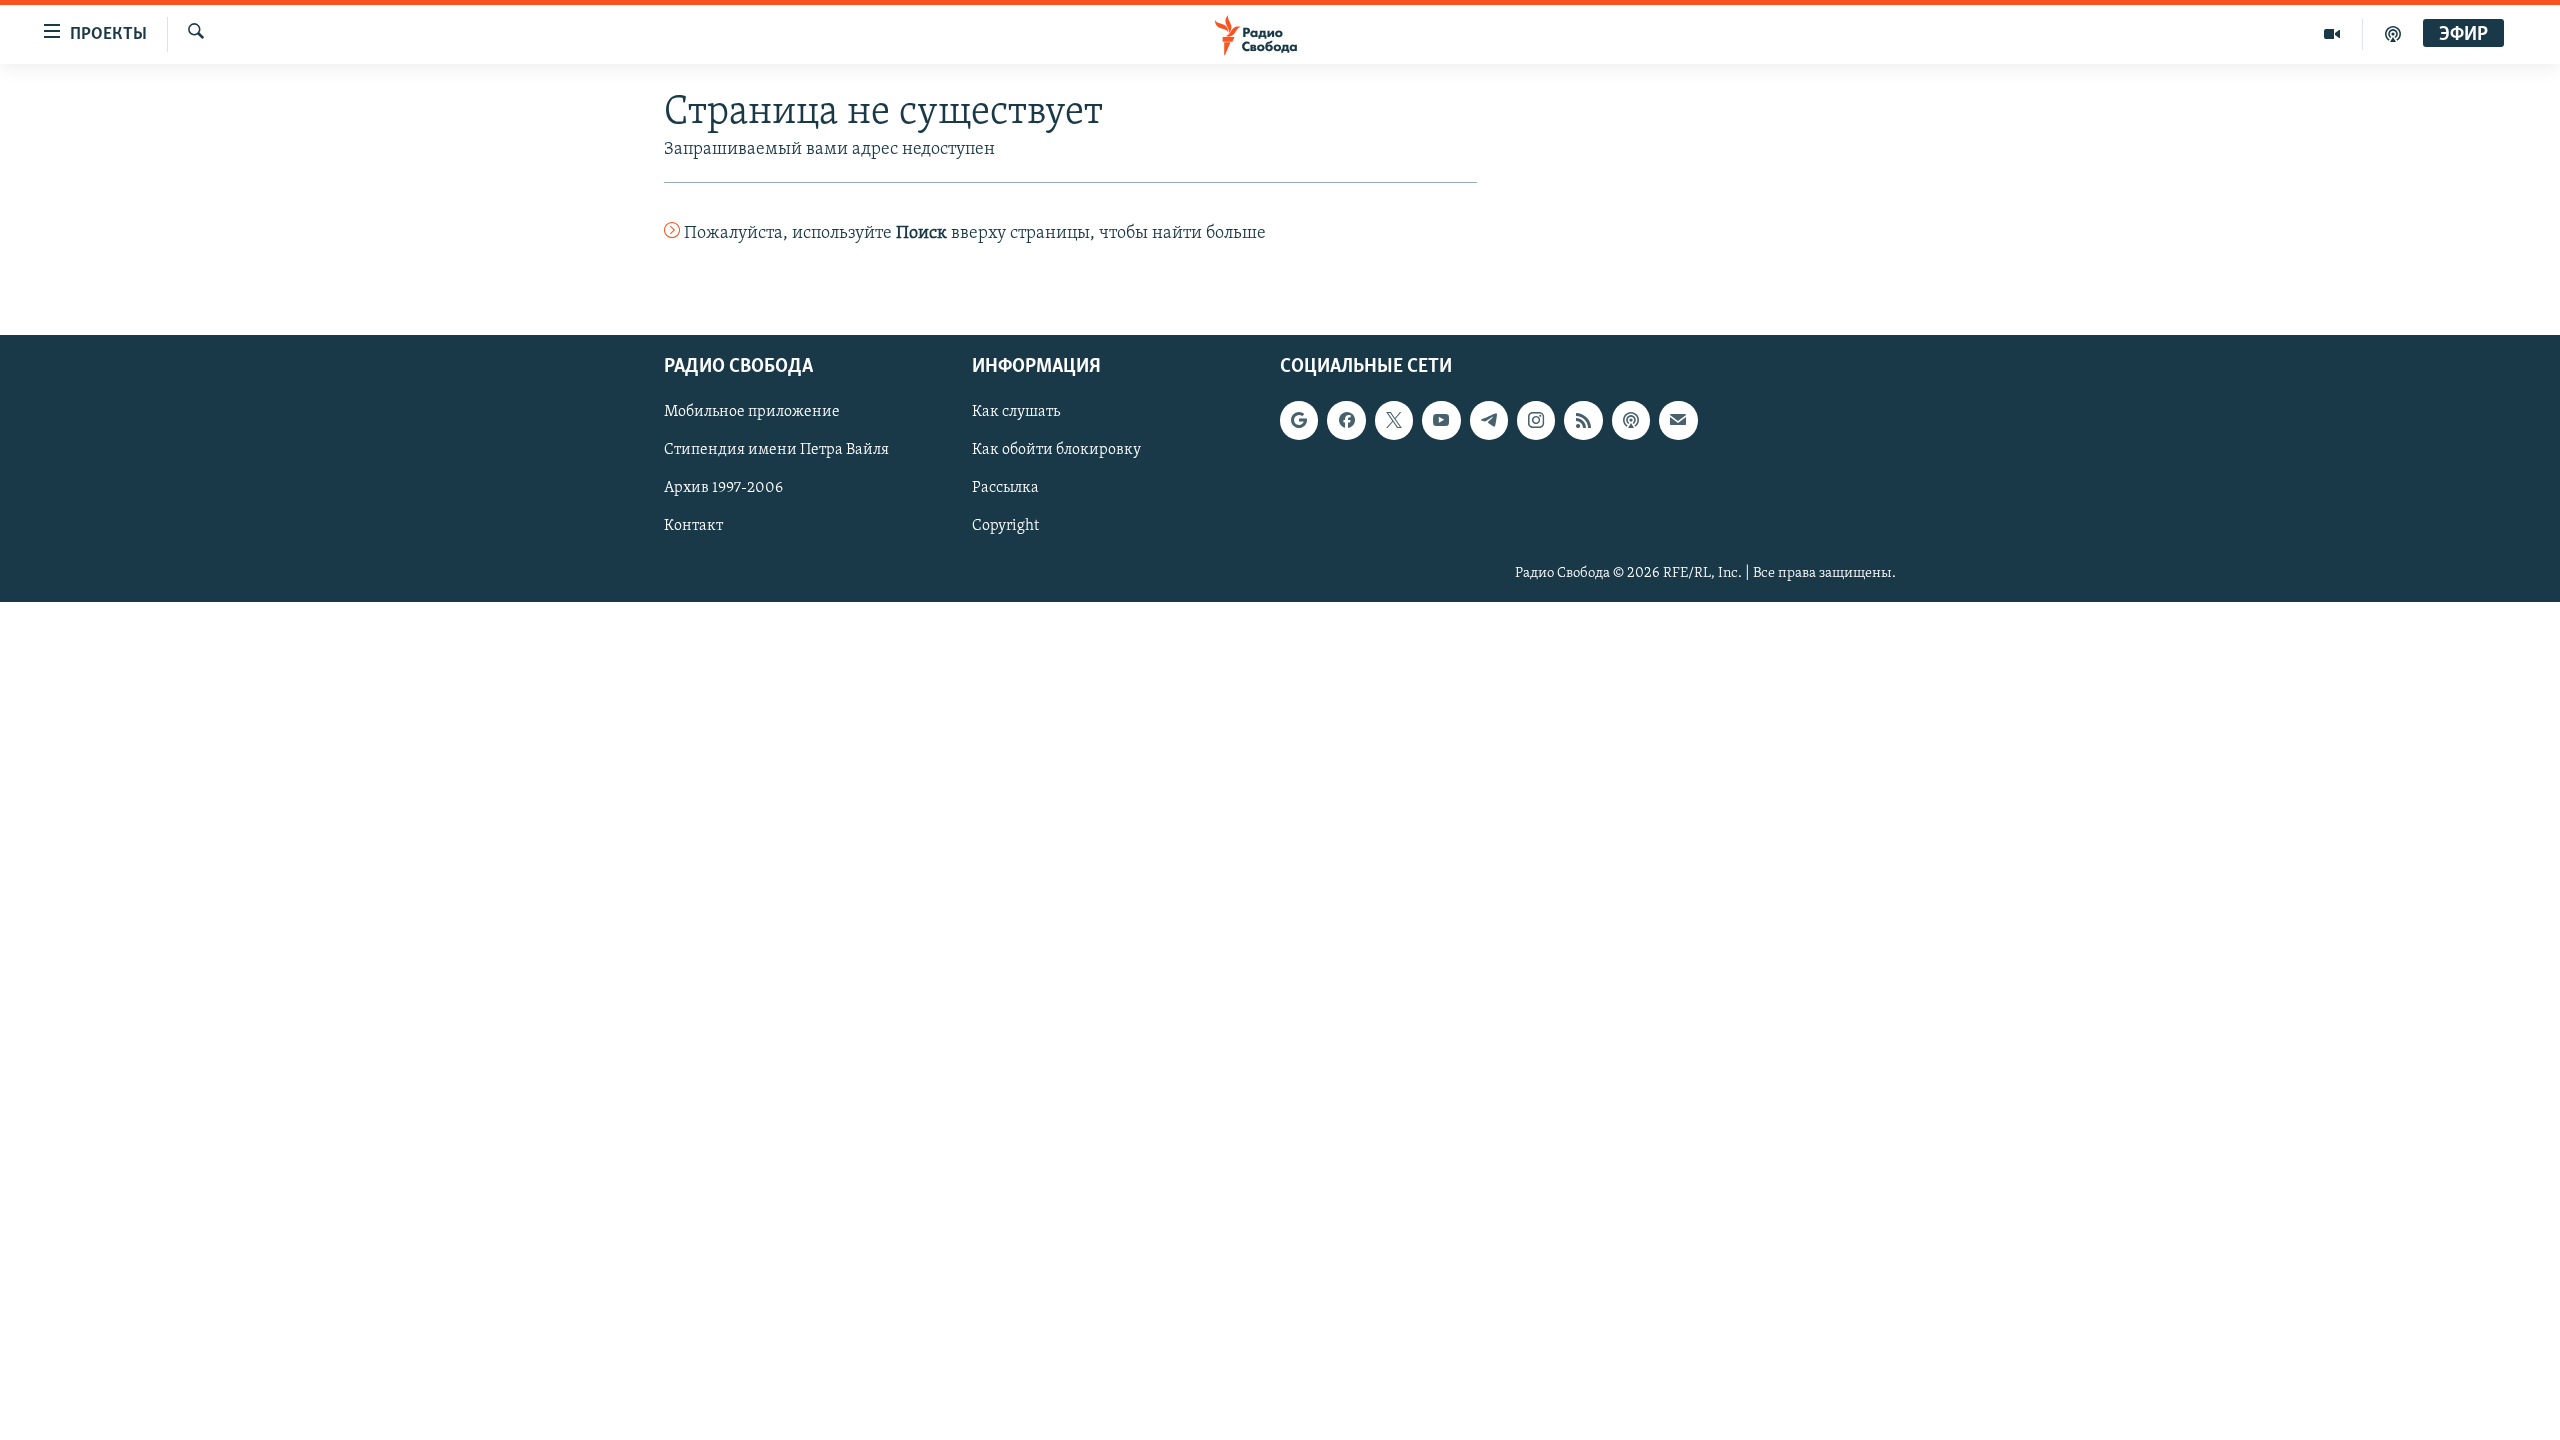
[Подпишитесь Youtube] (1441, 420)
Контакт (693, 526)
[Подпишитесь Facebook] (1346, 420)
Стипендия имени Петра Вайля (776, 450)
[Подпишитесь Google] (1299, 420)
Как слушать (1016, 412)
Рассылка (1005, 488)
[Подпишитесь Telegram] (1489, 420)
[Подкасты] (1631, 420)
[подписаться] (1678, 420)
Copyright (1005, 526)
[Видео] (2332, 34)
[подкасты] (2393, 34)
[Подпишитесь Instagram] (1536, 420)
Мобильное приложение (752, 412)
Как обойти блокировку (1056, 450)
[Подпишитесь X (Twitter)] (1394, 420)
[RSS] (1583, 420)
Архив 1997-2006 (723, 488)
